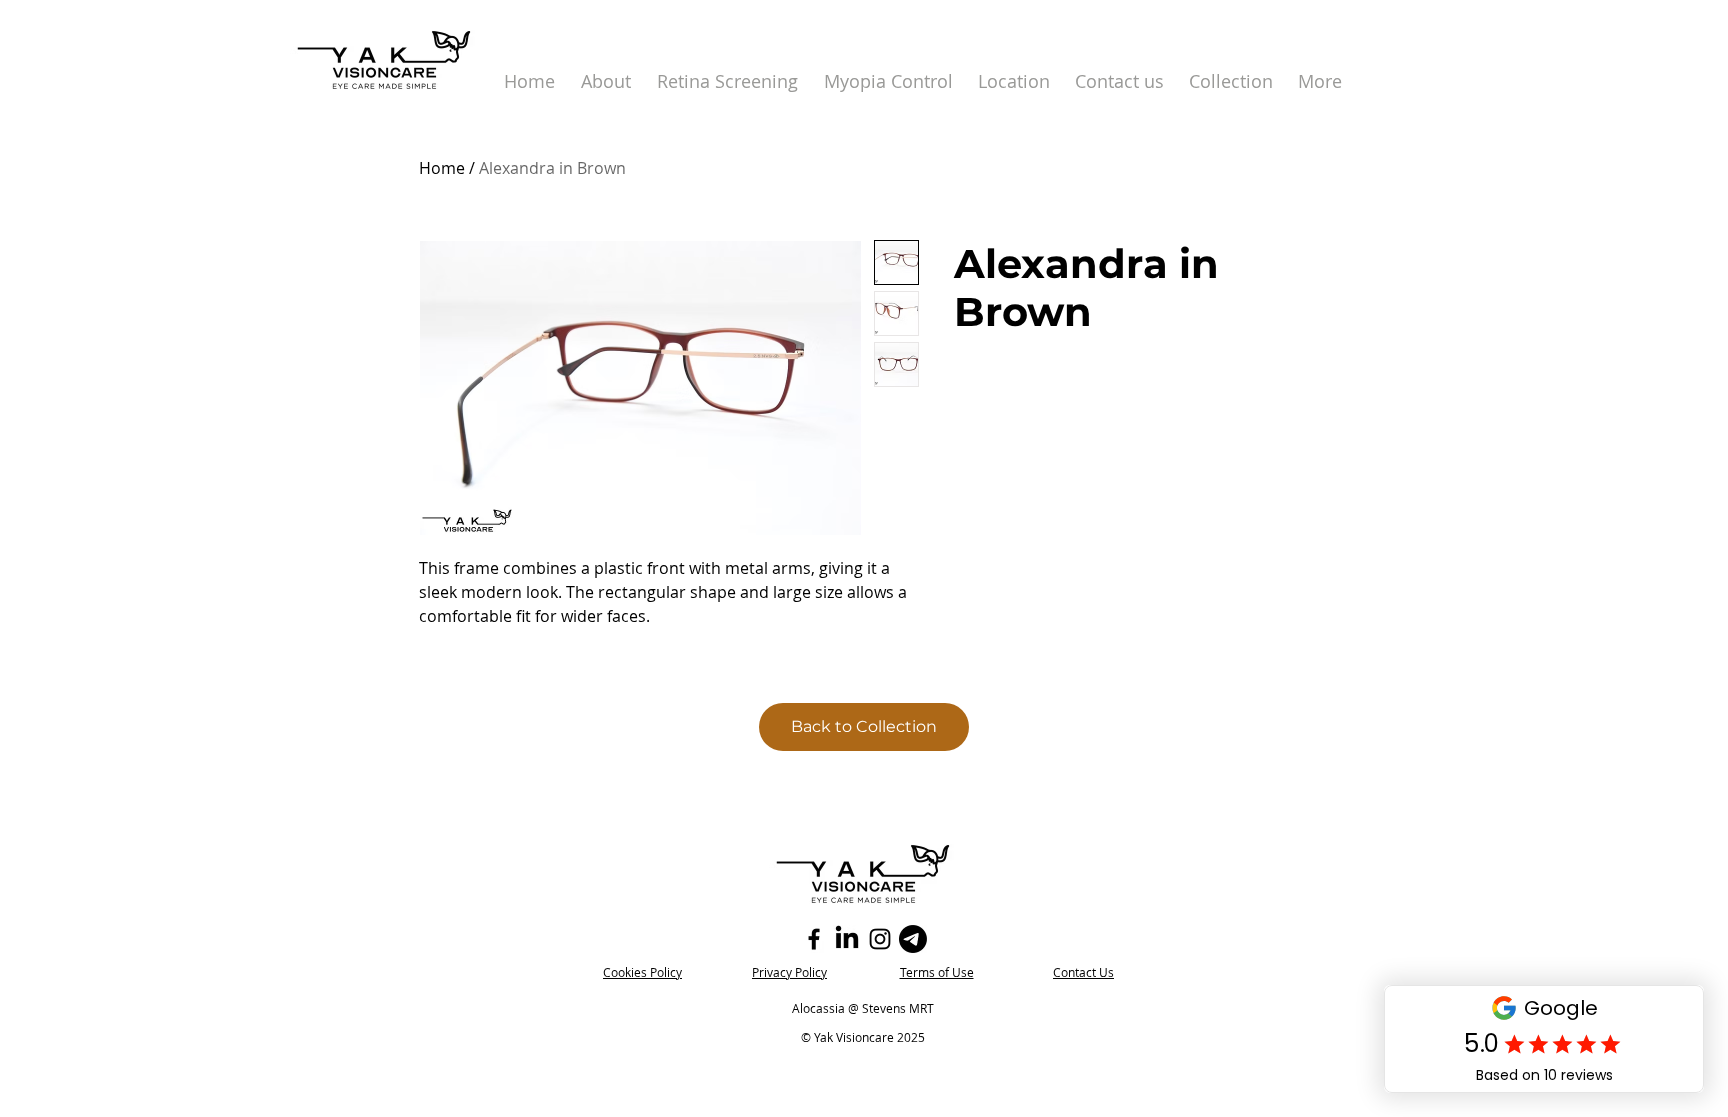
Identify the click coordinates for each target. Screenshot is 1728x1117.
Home (442, 168)
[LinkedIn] (847, 939)
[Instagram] (880, 939)
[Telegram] (913, 939)
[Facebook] (814, 939)
